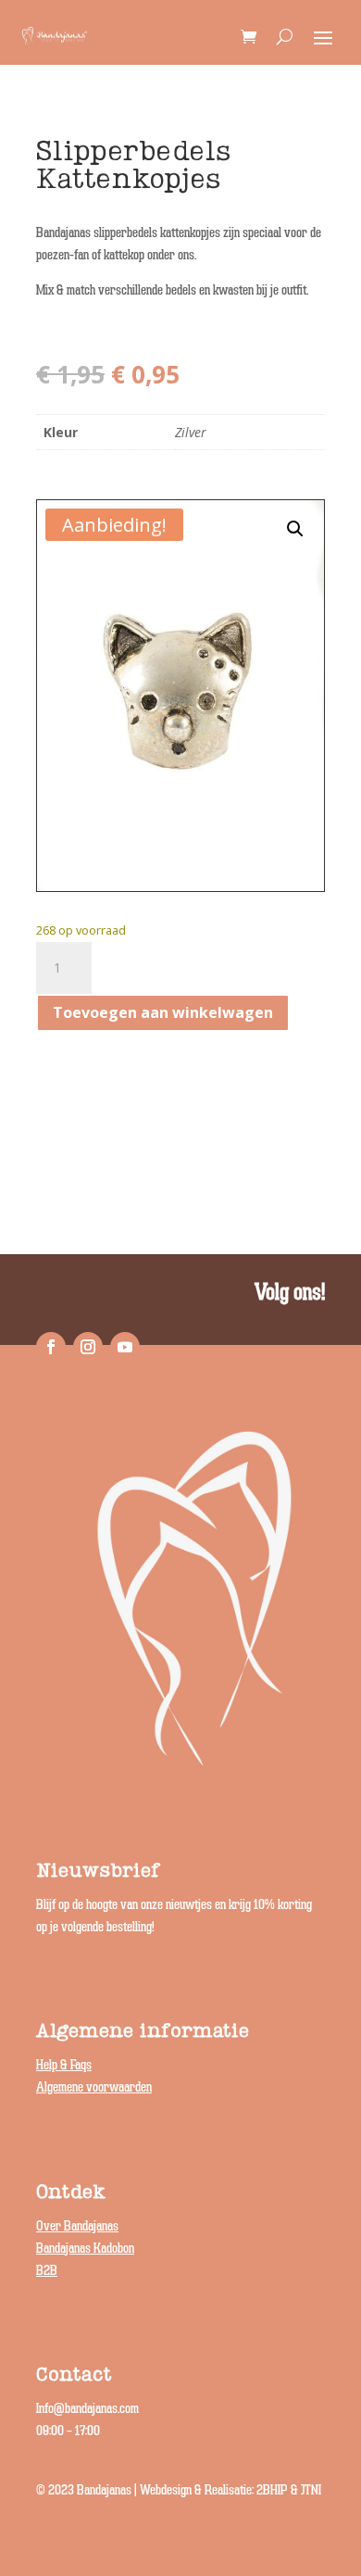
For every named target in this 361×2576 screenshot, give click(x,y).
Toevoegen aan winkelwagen (163, 1012)
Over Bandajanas (77, 2226)
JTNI (311, 2490)
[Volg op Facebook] (51, 1347)
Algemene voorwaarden (94, 2087)
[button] (295, 529)
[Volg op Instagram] (88, 1347)
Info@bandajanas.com (87, 2409)
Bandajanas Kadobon (85, 2249)
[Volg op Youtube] (125, 1347)
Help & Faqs (64, 2065)
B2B (47, 2271)
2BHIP (272, 2490)
